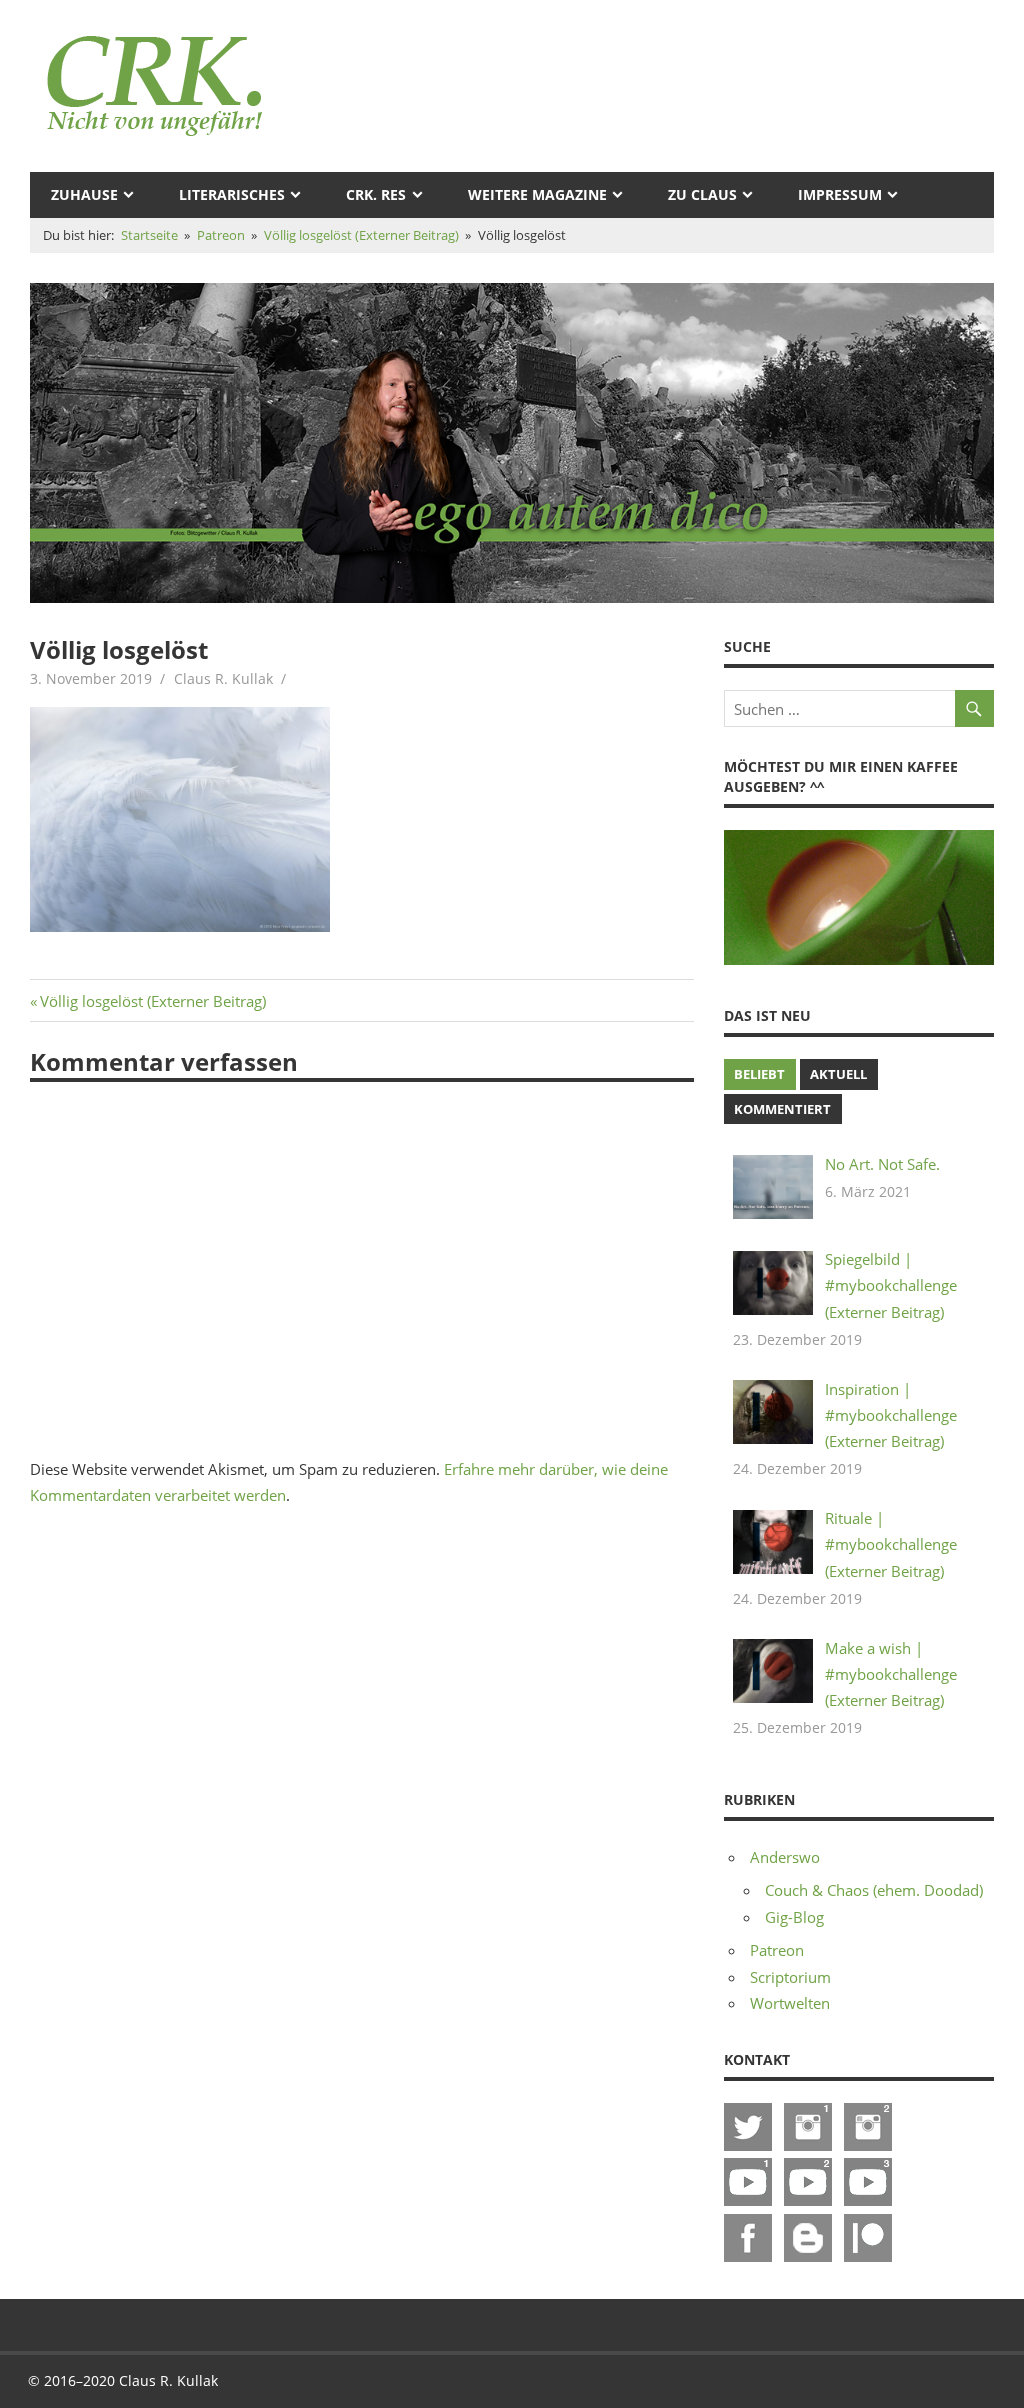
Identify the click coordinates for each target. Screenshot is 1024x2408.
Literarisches (232, 194)
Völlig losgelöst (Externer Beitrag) (152, 1001)
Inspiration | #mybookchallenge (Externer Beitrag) (891, 1415)
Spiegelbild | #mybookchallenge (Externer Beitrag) (891, 1285)
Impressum (840, 194)
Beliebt (759, 1074)
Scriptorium (790, 1977)
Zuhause (84, 194)
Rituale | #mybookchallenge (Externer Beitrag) (891, 1544)
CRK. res (376, 194)
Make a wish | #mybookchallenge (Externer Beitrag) (891, 1674)
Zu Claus (702, 194)
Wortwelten (790, 2003)
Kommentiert (782, 1109)
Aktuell (838, 1074)
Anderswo (785, 1857)
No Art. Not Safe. (882, 1164)
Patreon (777, 1950)
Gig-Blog (794, 1917)
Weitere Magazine (537, 194)
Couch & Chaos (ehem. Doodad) (874, 1890)
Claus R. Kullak (223, 678)
